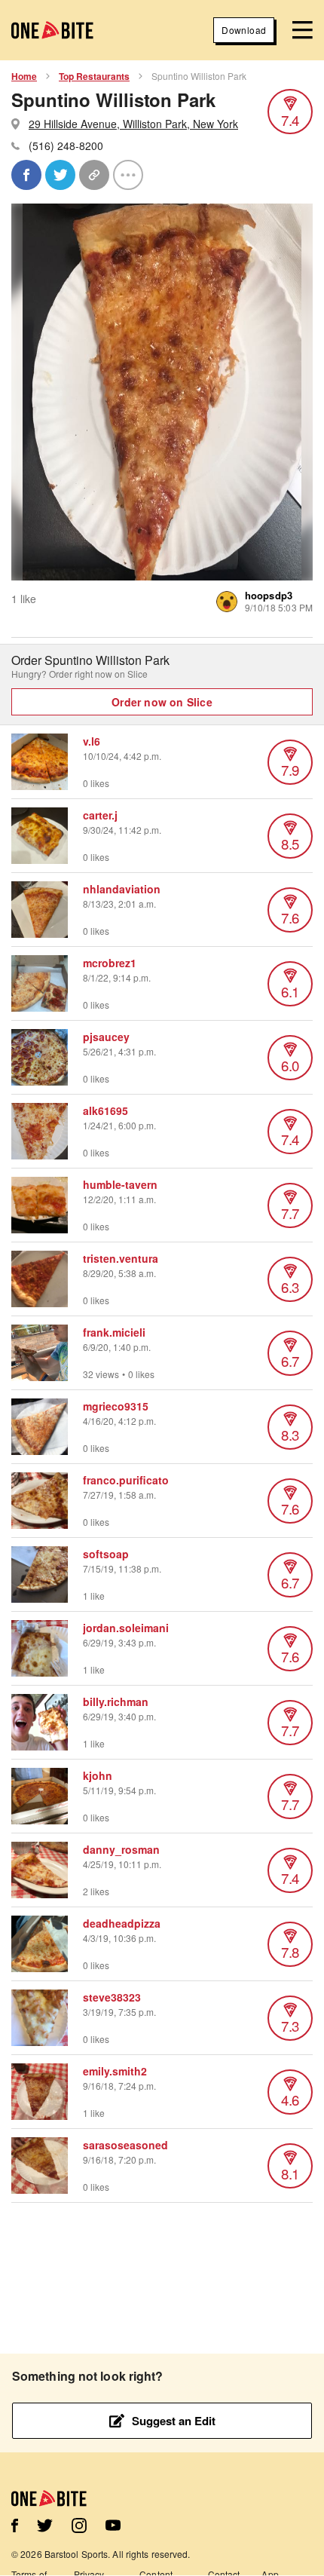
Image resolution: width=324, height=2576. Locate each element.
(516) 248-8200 (66, 145)
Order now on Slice (162, 702)
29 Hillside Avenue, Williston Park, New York (133, 124)
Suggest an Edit (174, 2421)
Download (244, 30)
